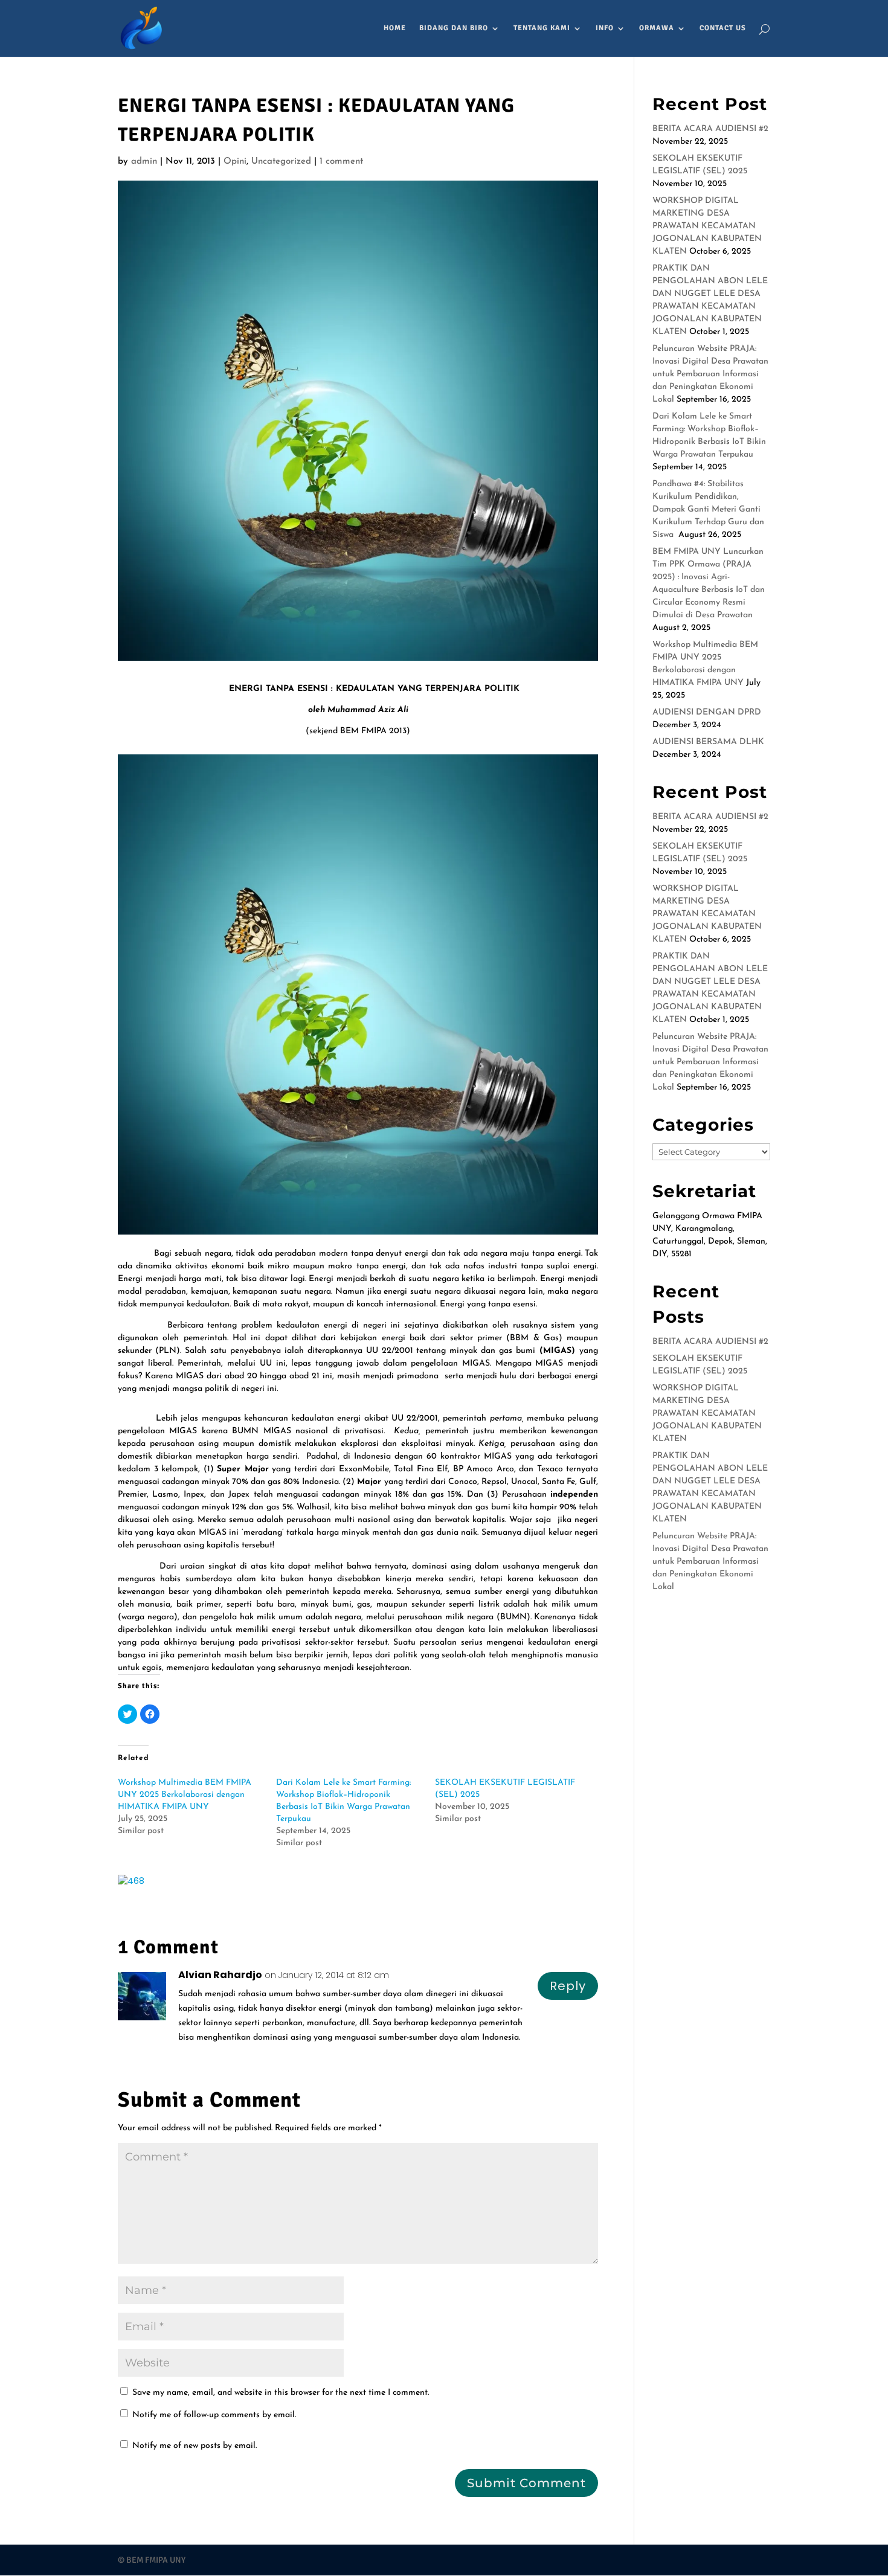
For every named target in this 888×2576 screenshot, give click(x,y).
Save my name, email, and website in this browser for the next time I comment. (281, 2393)
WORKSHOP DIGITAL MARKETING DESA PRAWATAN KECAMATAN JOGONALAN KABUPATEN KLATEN (707, 226)
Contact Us (723, 28)
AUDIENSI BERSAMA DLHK (708, 742)
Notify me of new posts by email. (195, 2446)
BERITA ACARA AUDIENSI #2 (710, 129)
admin (144, 162)
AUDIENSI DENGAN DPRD (707, 712)
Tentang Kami (542, 28)
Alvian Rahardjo (220, 1975)
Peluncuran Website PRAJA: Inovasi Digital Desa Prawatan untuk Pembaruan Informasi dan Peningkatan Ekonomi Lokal (710, 374)
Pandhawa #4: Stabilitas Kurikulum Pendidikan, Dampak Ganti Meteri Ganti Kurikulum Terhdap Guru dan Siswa (708, 509)
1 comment (341, 162)
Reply (568, 1986)
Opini (235, 162)
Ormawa (657, 28)
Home (395, 28)
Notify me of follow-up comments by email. (214, 2415)
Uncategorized (281, 162)
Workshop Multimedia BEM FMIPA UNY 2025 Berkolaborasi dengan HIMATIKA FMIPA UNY (185, 1795)
